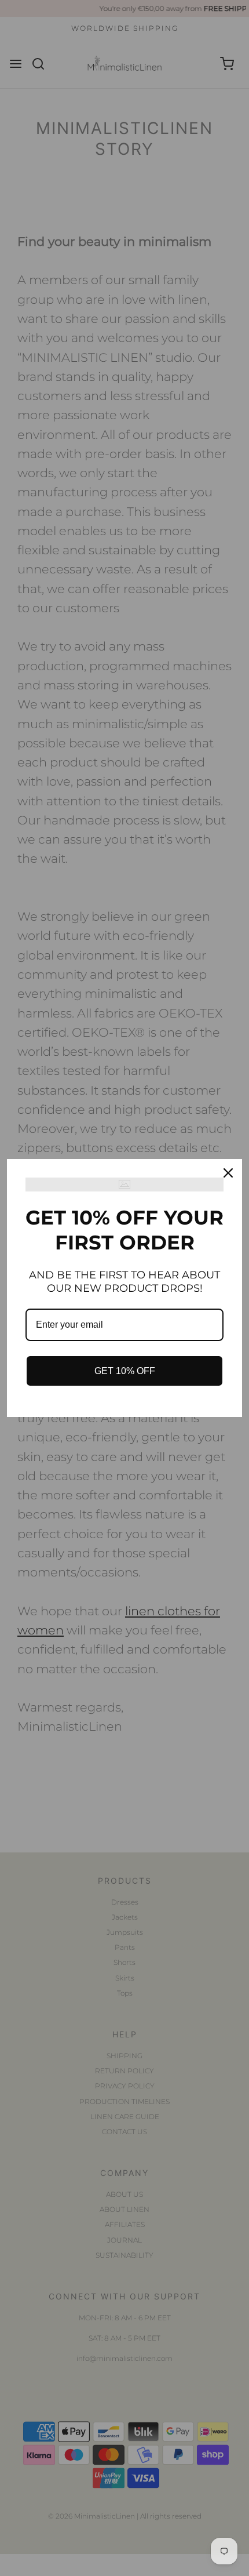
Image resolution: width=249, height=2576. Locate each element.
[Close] (228, 1173)
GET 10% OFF (125, 1371)
